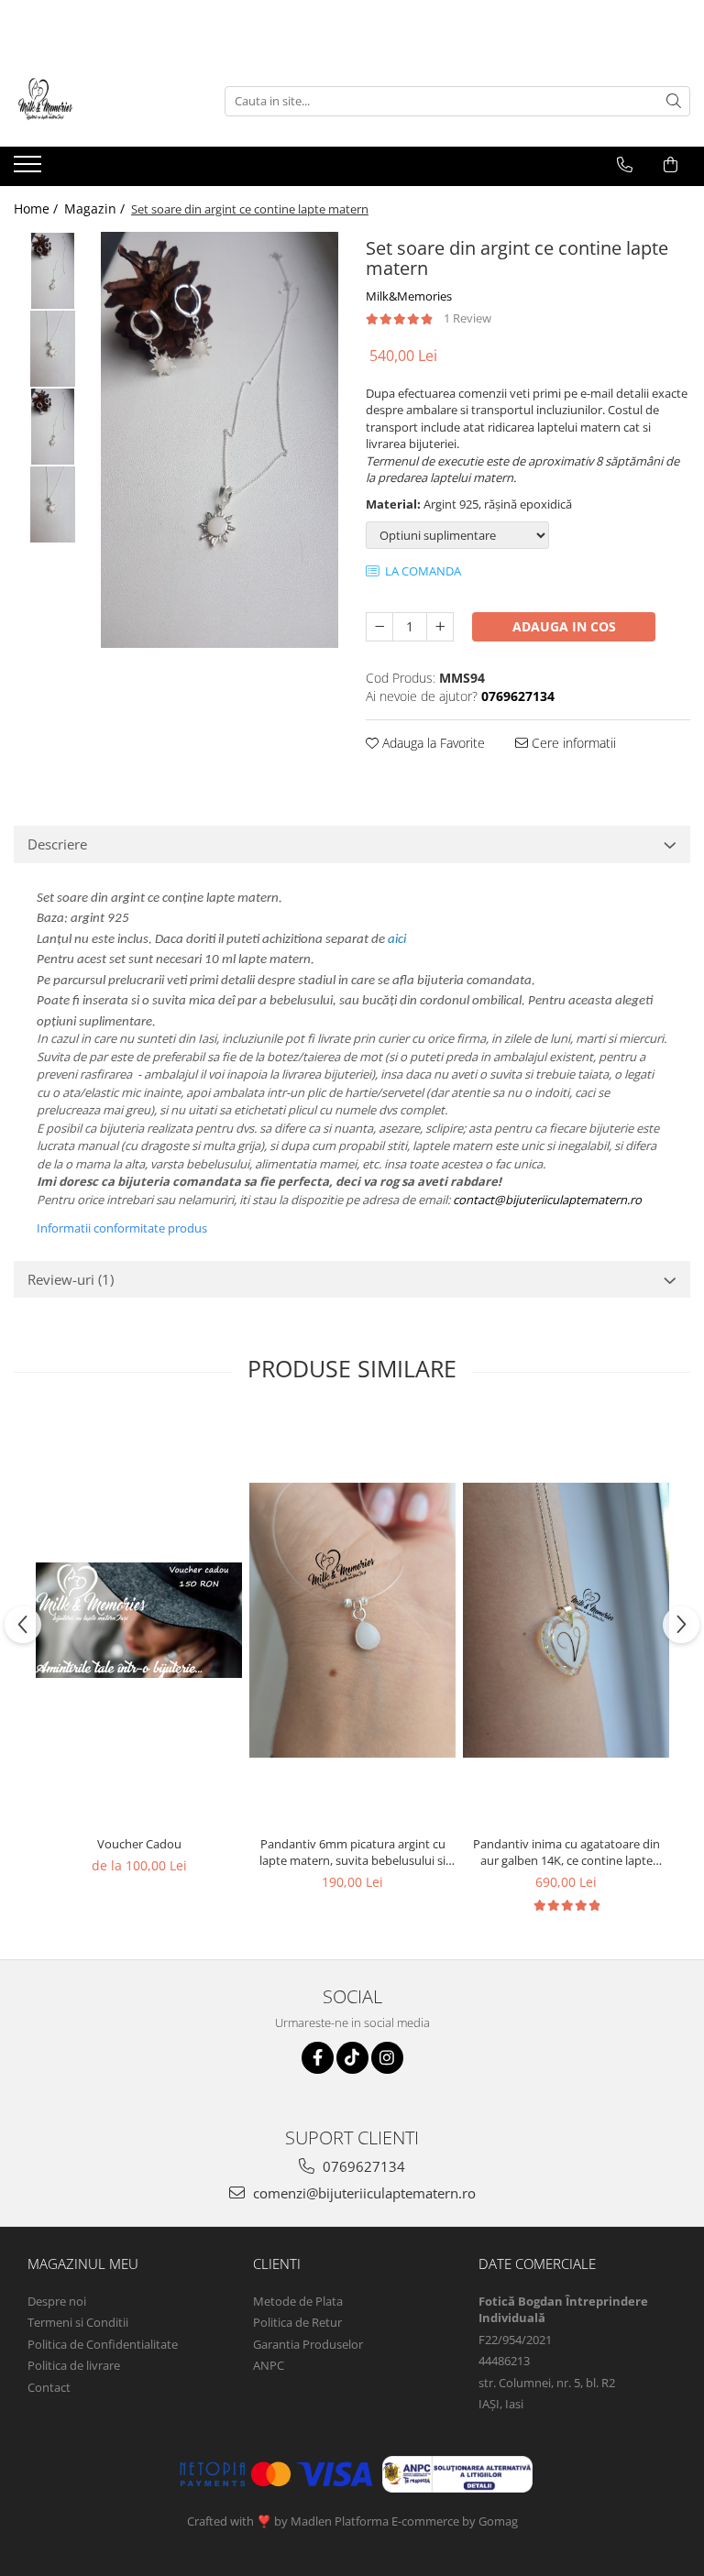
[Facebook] (318, 2058)
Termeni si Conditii (78, 2322)
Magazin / (96, 208)
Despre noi (57, 2301)
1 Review (467, 318)
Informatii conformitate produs (122, 1228)
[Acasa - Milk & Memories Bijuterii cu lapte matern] (105, 101)
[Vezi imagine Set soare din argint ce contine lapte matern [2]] (53, 427)
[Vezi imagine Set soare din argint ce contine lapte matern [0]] (53, 271)
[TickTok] (352, 2058)
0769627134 (362, 2166)
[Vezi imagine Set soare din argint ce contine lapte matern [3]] (53, 504)
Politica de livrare (74, 2365)
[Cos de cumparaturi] (671, 165)
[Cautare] (674, 101)
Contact (49, 2387)
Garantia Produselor (308, 2344)
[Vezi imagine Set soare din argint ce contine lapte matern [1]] (53, 349)
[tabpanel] (220, 440)
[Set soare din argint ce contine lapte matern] (220, 440)
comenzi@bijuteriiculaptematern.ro (363, 2193)
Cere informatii (572, 743)
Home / (38, 208)
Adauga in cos (564, 626)
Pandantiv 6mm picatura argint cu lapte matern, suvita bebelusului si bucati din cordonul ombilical (352, 1852)
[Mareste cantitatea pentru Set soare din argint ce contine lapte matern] (440, 627)
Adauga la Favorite (432, 743)
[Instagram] (387, 2058)
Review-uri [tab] (71, 1279)
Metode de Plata (298, 2301)
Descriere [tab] (57, 844)
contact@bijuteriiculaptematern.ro (547, 1200)
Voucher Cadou (139, 1844)
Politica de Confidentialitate (103, 2344)
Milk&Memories (409, 296)
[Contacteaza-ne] (625, 165)
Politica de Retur (297, 2322)
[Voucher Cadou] (139, 1620)
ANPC (269, 2365)
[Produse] (30, 170)
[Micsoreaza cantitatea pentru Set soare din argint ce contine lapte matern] (379, 627)
